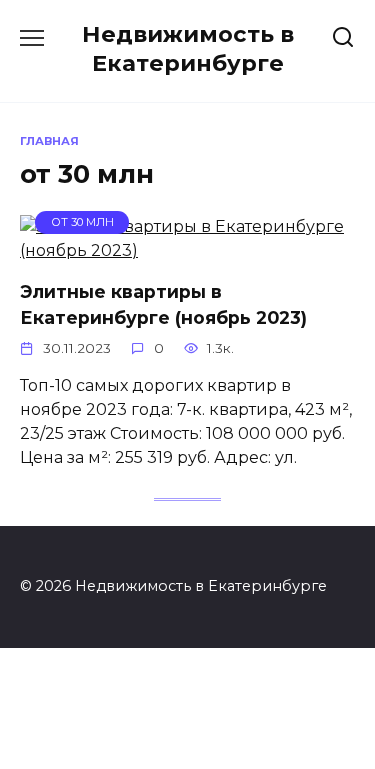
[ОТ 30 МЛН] (187, 250)
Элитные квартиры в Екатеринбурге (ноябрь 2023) (163, 304)
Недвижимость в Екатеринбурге (188, 48)
